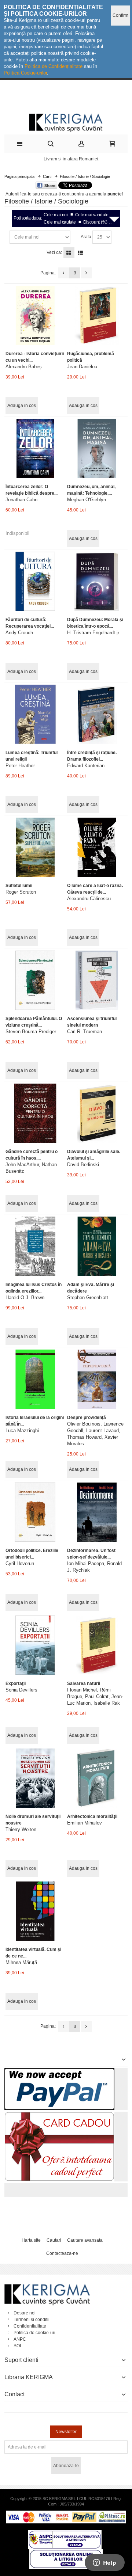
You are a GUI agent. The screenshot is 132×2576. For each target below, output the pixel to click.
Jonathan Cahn (21, 500)
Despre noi (25, 2313)
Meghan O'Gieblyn (87, 500)
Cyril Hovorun (20, 1563)
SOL (18, 2346)
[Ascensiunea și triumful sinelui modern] (97, 980)
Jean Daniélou (82, 367)
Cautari (54, 2240)
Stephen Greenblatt (88, 1297)
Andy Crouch (19, 633)
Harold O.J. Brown (25, 1297)
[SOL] (66, 2553)
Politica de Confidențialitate (54, 66)
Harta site (31, 2240)
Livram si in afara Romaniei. (71, 159)
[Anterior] (63, 273)
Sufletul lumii (19, 886)
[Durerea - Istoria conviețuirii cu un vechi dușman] (35, 315)
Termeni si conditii (32, 2320)
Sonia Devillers (21, 1690)
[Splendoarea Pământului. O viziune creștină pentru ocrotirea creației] (35, 980)
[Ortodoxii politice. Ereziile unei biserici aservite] (35, 1512)
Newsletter (66, 2432)
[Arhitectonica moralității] (97, 1778)
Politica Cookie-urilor (25, 73)
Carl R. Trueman (85, 1032)
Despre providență (87, 1418)
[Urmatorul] (86, 273)
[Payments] (66, 2514)
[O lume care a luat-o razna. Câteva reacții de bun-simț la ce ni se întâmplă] (97, 847)
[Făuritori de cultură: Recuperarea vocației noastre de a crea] (35, 581)
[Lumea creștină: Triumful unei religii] (35, 714)
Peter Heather (20, 766)
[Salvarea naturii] (97, 1645)
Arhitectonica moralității (92, 1816)
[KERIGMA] (66, 122)
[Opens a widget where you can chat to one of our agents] (104, 2563)
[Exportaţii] (35, 1645)
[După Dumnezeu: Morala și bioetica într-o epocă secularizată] (97, 581)
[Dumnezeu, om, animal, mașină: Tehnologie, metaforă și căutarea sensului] (97, 448)
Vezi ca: (54, 252)
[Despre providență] (97, 1379)
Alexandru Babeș (24, 367)
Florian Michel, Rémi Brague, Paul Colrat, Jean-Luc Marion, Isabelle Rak (95, 1696)
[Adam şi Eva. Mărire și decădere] (97, 1246)
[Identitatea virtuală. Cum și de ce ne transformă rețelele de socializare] (35, 1911)
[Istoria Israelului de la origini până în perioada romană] (35, 1379)
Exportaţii (16, 1683)
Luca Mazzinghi (22, 1430)
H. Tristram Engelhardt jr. (94, 633)
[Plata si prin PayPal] (59, 2071)
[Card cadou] (59, 2115)
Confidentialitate (30, 2326)
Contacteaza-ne (62, 2253)
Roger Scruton (21, 892)
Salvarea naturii (84, 1683)
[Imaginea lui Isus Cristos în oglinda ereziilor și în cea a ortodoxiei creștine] (35, 1246)
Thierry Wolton (21, 1829)
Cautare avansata (85, 2240)
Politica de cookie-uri (34, 2333)
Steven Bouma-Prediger (31, 1032)
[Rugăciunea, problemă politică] (97, 315)
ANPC (20, 2339)
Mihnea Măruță (21, 1962)
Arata (86, 237)
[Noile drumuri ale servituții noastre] (35, 1778)
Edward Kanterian (86, 766)
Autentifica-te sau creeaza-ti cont (38, 194)
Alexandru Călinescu (89, 899)
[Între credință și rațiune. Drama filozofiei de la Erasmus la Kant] (97, 714)
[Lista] (80, 253)
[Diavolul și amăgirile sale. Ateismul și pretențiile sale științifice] (97, 1113)
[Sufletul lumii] (35, 847)
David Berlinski (83, 1165)
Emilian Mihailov (85, 1823)
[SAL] (65, 2533)
